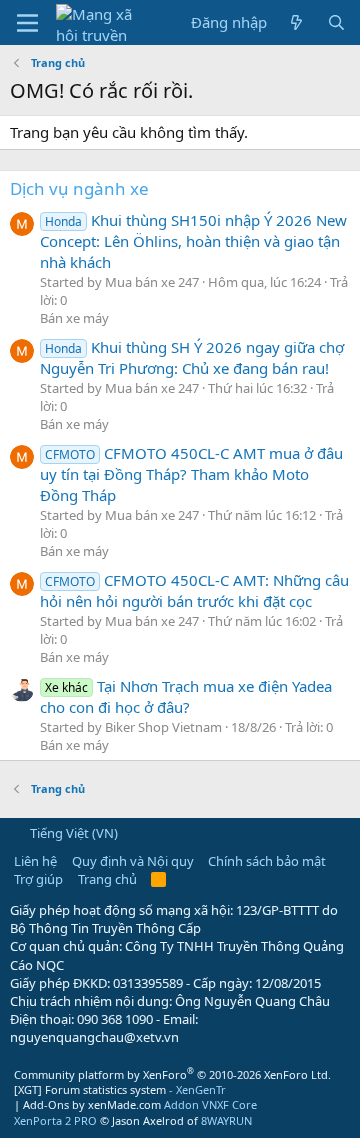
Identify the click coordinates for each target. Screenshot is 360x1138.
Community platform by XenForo (172, 1074)
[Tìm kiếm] (336, 22)
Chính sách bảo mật (267, 861)
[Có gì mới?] (296, 22)
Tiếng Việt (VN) (72, 833)
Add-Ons (46, 1104)
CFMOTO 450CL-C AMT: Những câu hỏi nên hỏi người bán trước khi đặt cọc (194, 590)
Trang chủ (107, 879)
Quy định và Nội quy (133, 861)
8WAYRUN (226, 1120)
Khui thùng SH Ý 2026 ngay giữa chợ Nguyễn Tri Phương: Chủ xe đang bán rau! (192, 357)
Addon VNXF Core (210, 1104)
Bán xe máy (74, 318)
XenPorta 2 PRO (55, 1120)
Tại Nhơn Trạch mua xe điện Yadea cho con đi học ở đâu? (186, 696)
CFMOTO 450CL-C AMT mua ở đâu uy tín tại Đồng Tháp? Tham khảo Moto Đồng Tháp (191, 474)
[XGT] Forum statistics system (120, 1089)
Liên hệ (35, 861)
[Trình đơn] (27, 23)
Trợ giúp (38, 879)
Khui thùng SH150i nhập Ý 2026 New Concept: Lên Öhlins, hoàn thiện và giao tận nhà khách (193, 241)
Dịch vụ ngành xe (79, 188)
